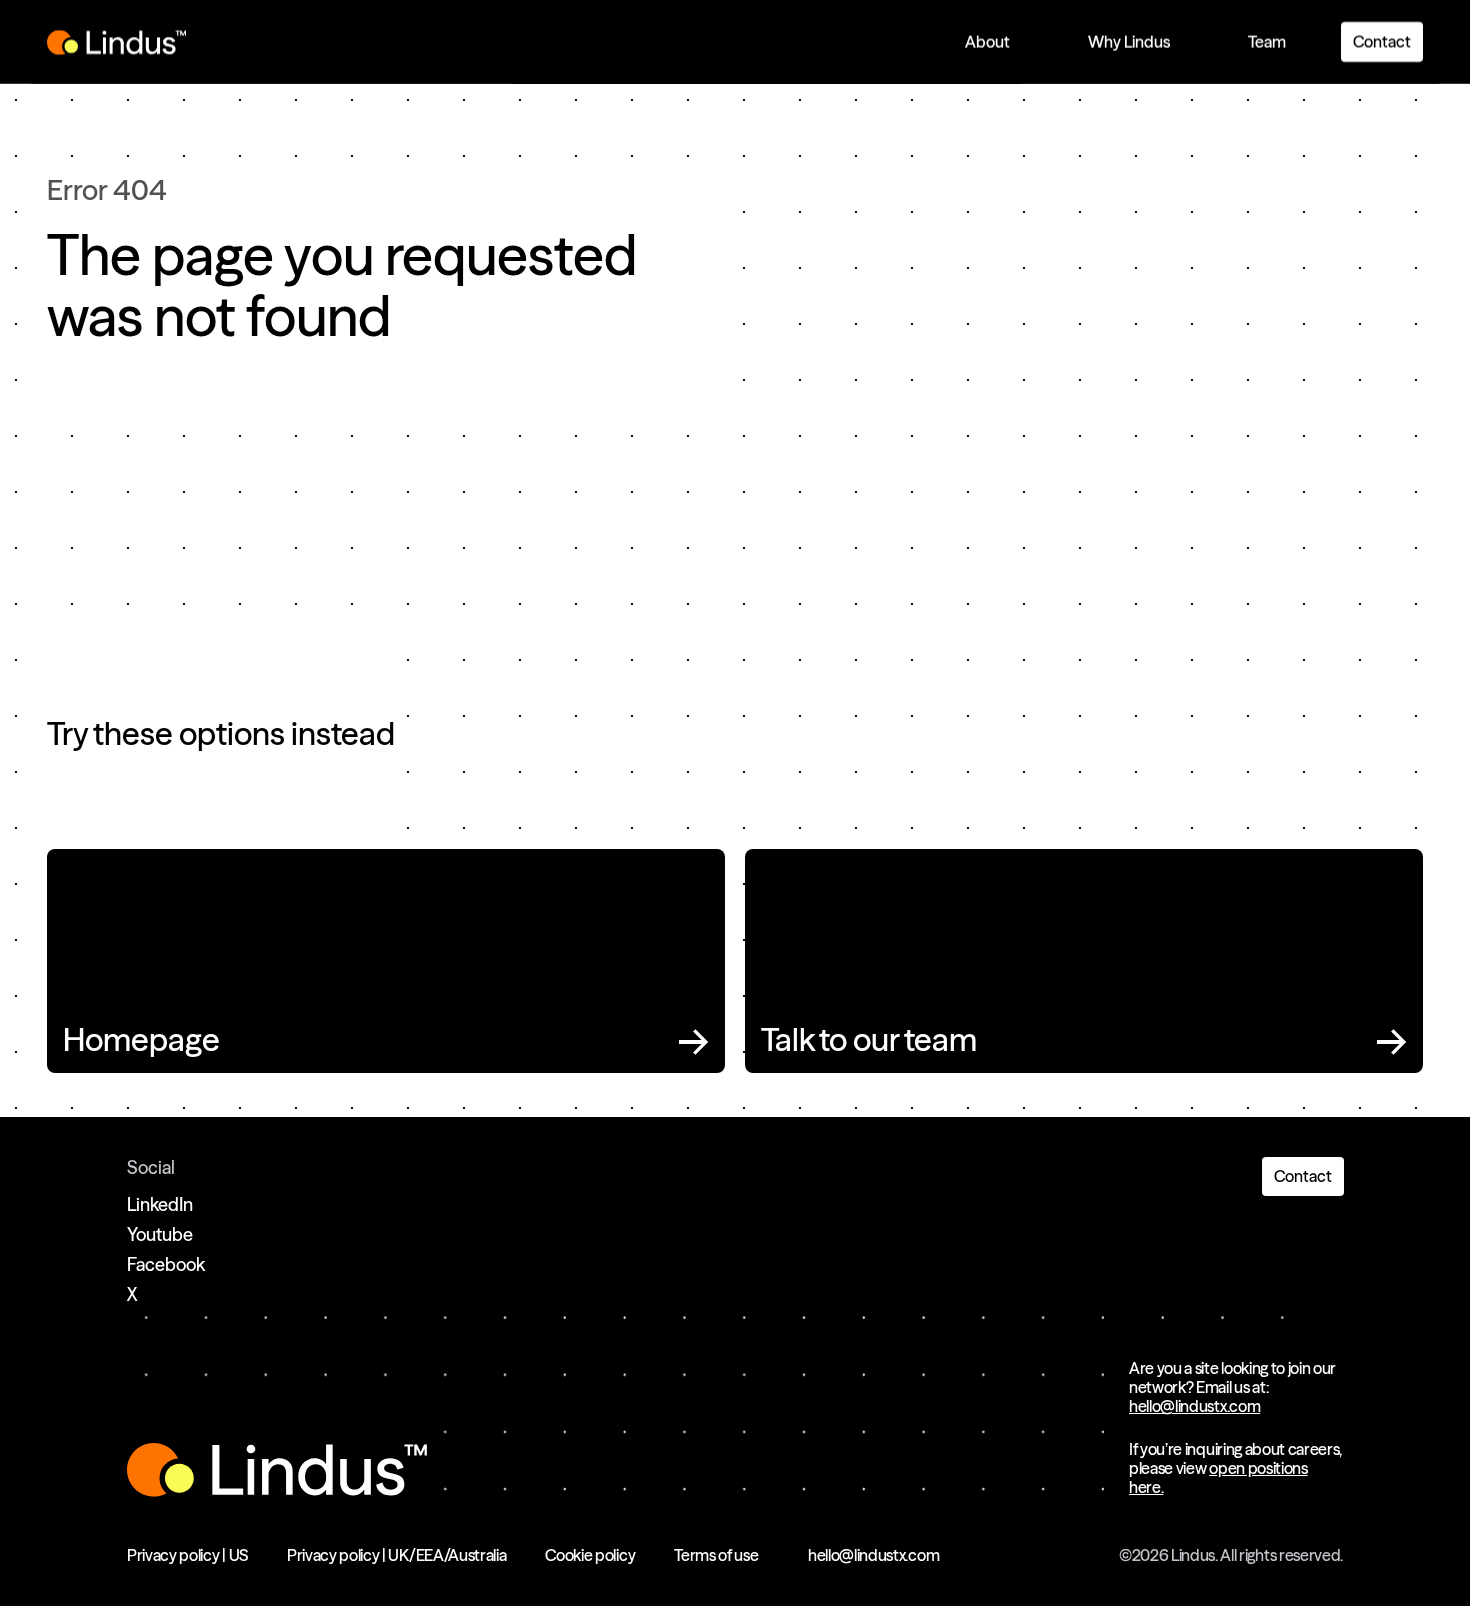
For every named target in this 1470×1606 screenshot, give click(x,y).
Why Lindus (1129, 42)
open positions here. (1218, 1477)
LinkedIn (160, 1204)
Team (1267, 42)
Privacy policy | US (187, 1555)
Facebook (166, 1264)
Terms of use (716, 1555)
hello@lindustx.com (1194, 1406)
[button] (987, 42)
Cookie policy (590, 1555)
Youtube (160, 1234)
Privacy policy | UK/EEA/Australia (396, 1555)
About (987, 42)
